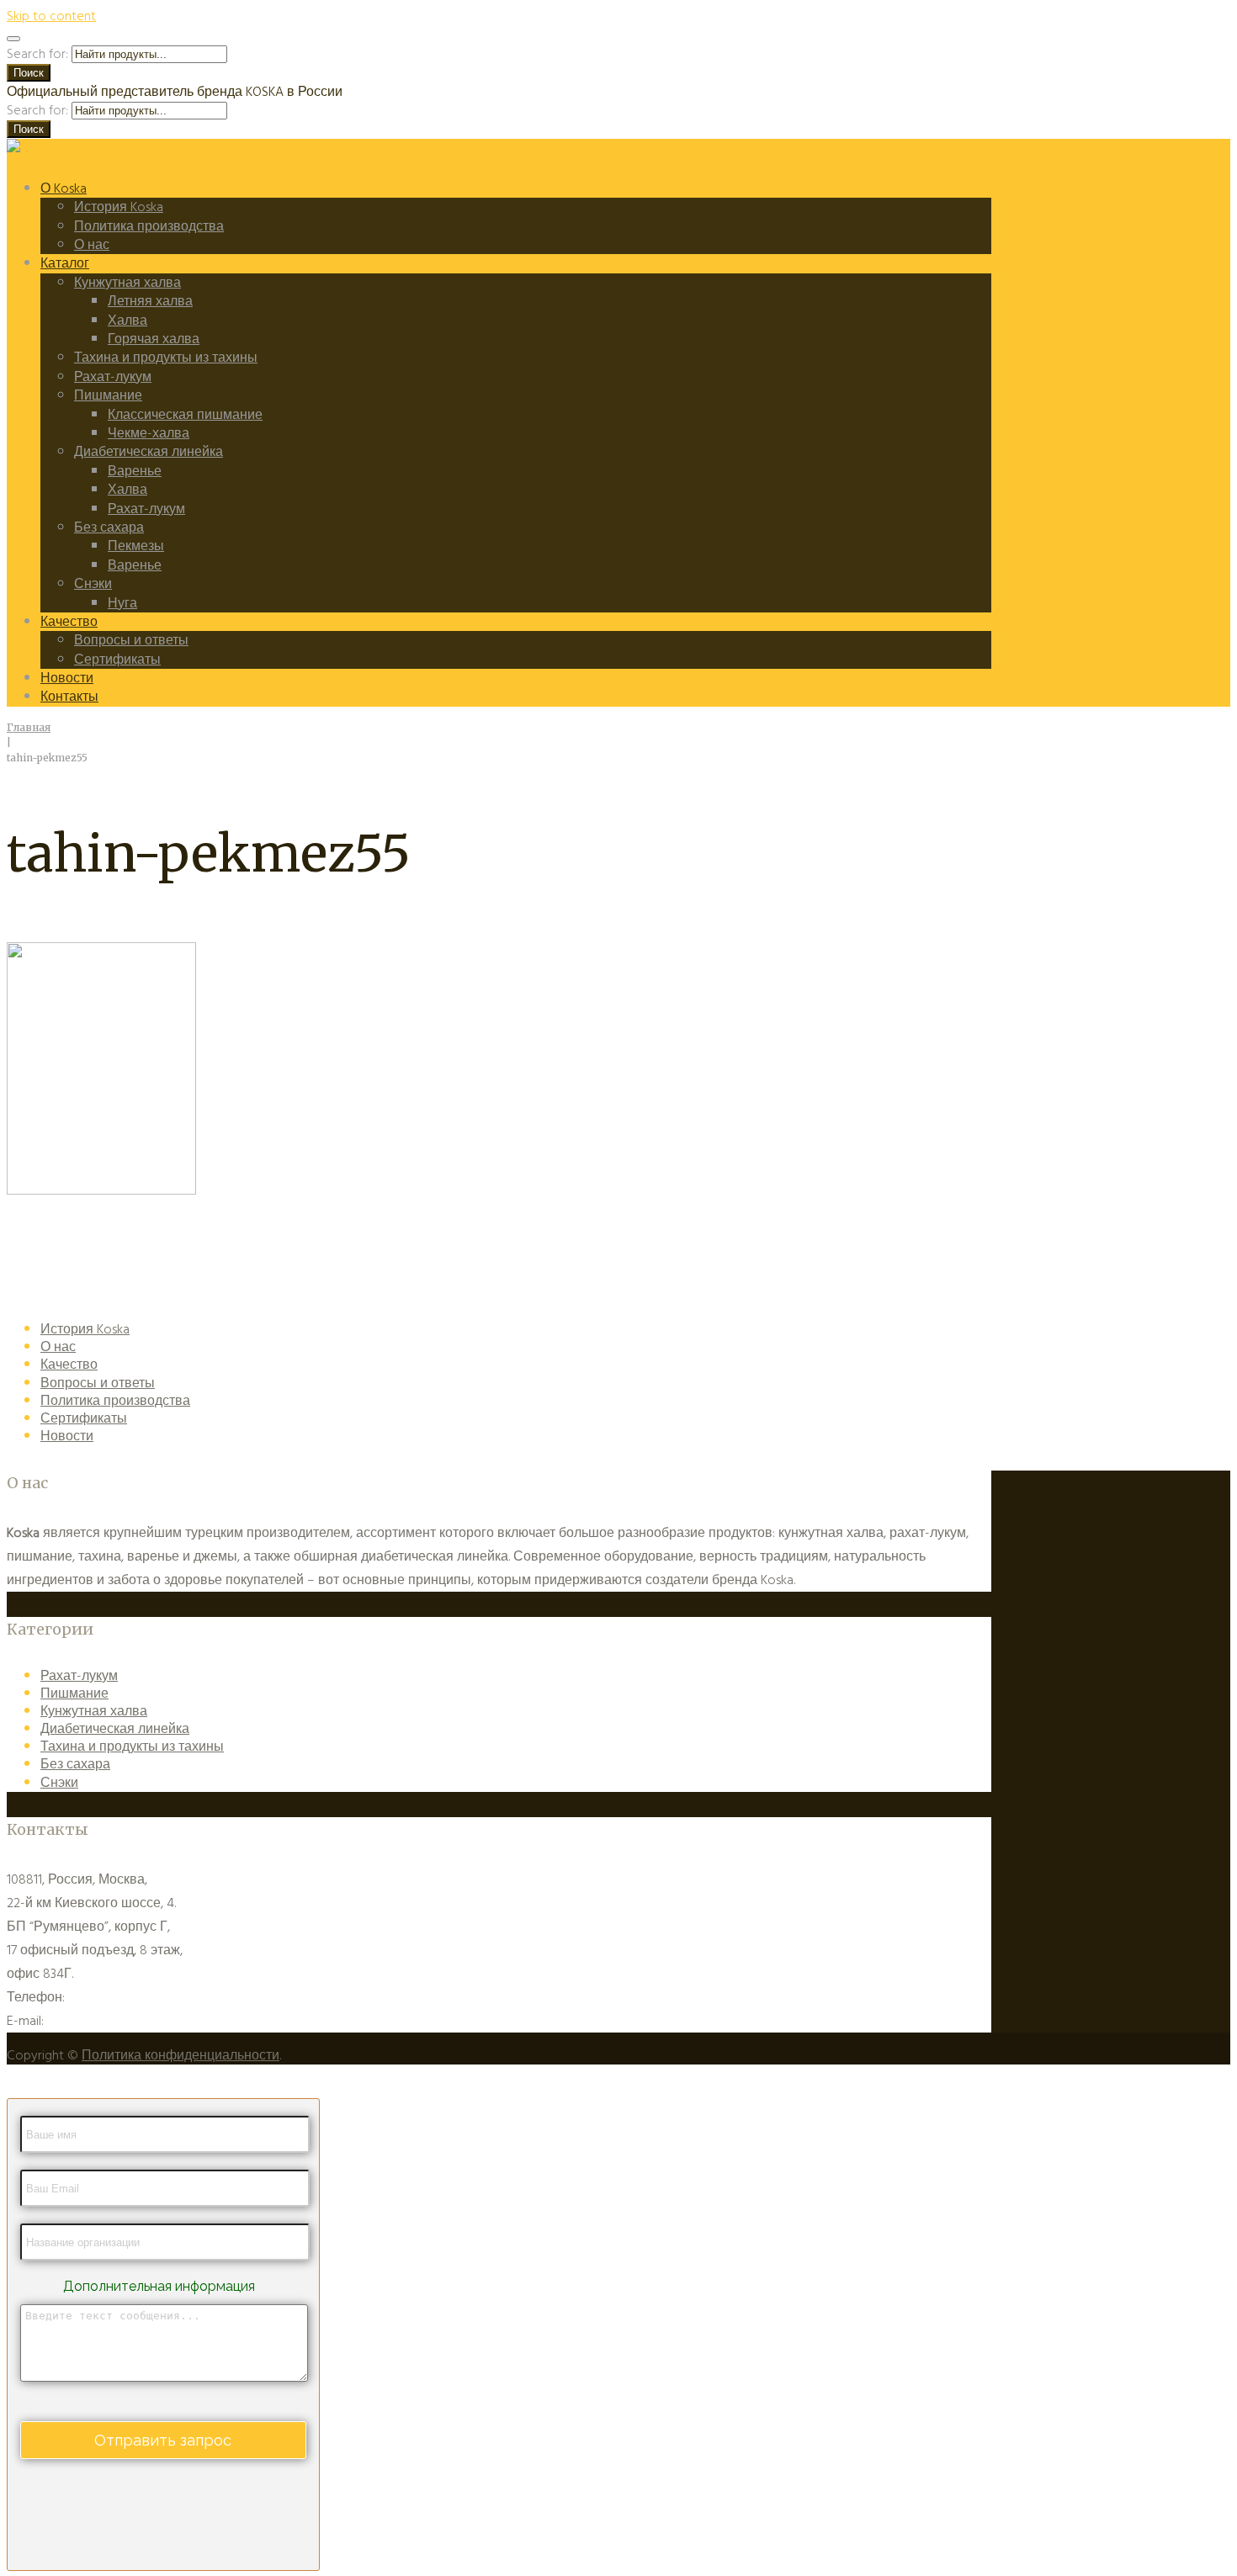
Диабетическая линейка (149, 452)
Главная (29, 727)
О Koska (64, 188)
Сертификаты (117, 660)
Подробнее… (838, 1580)
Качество (69, 622)
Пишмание (108, 395)
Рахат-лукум (113, 377)
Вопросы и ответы (131, 640)
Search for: (37, 54)
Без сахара (109, 527)
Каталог (65, 263)
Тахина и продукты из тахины (166, 358)
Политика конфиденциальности (181, 2055)
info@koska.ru (86, 2021)
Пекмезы (136, 546)
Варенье (135, 471)
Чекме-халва (149, 433)
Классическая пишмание (185, 415)
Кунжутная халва (127, 283)
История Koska (119, 207)
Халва (127, 321)
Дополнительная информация (159, 2286)
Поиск (29, 73)
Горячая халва (154, 339)
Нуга (122, 603)
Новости (67, 678)
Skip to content (51, 16)
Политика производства (149, 226)
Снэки (93, 584)
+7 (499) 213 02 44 (117, 1997)
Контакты (69, 697)
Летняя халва (150, 301)
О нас (92, 245)
